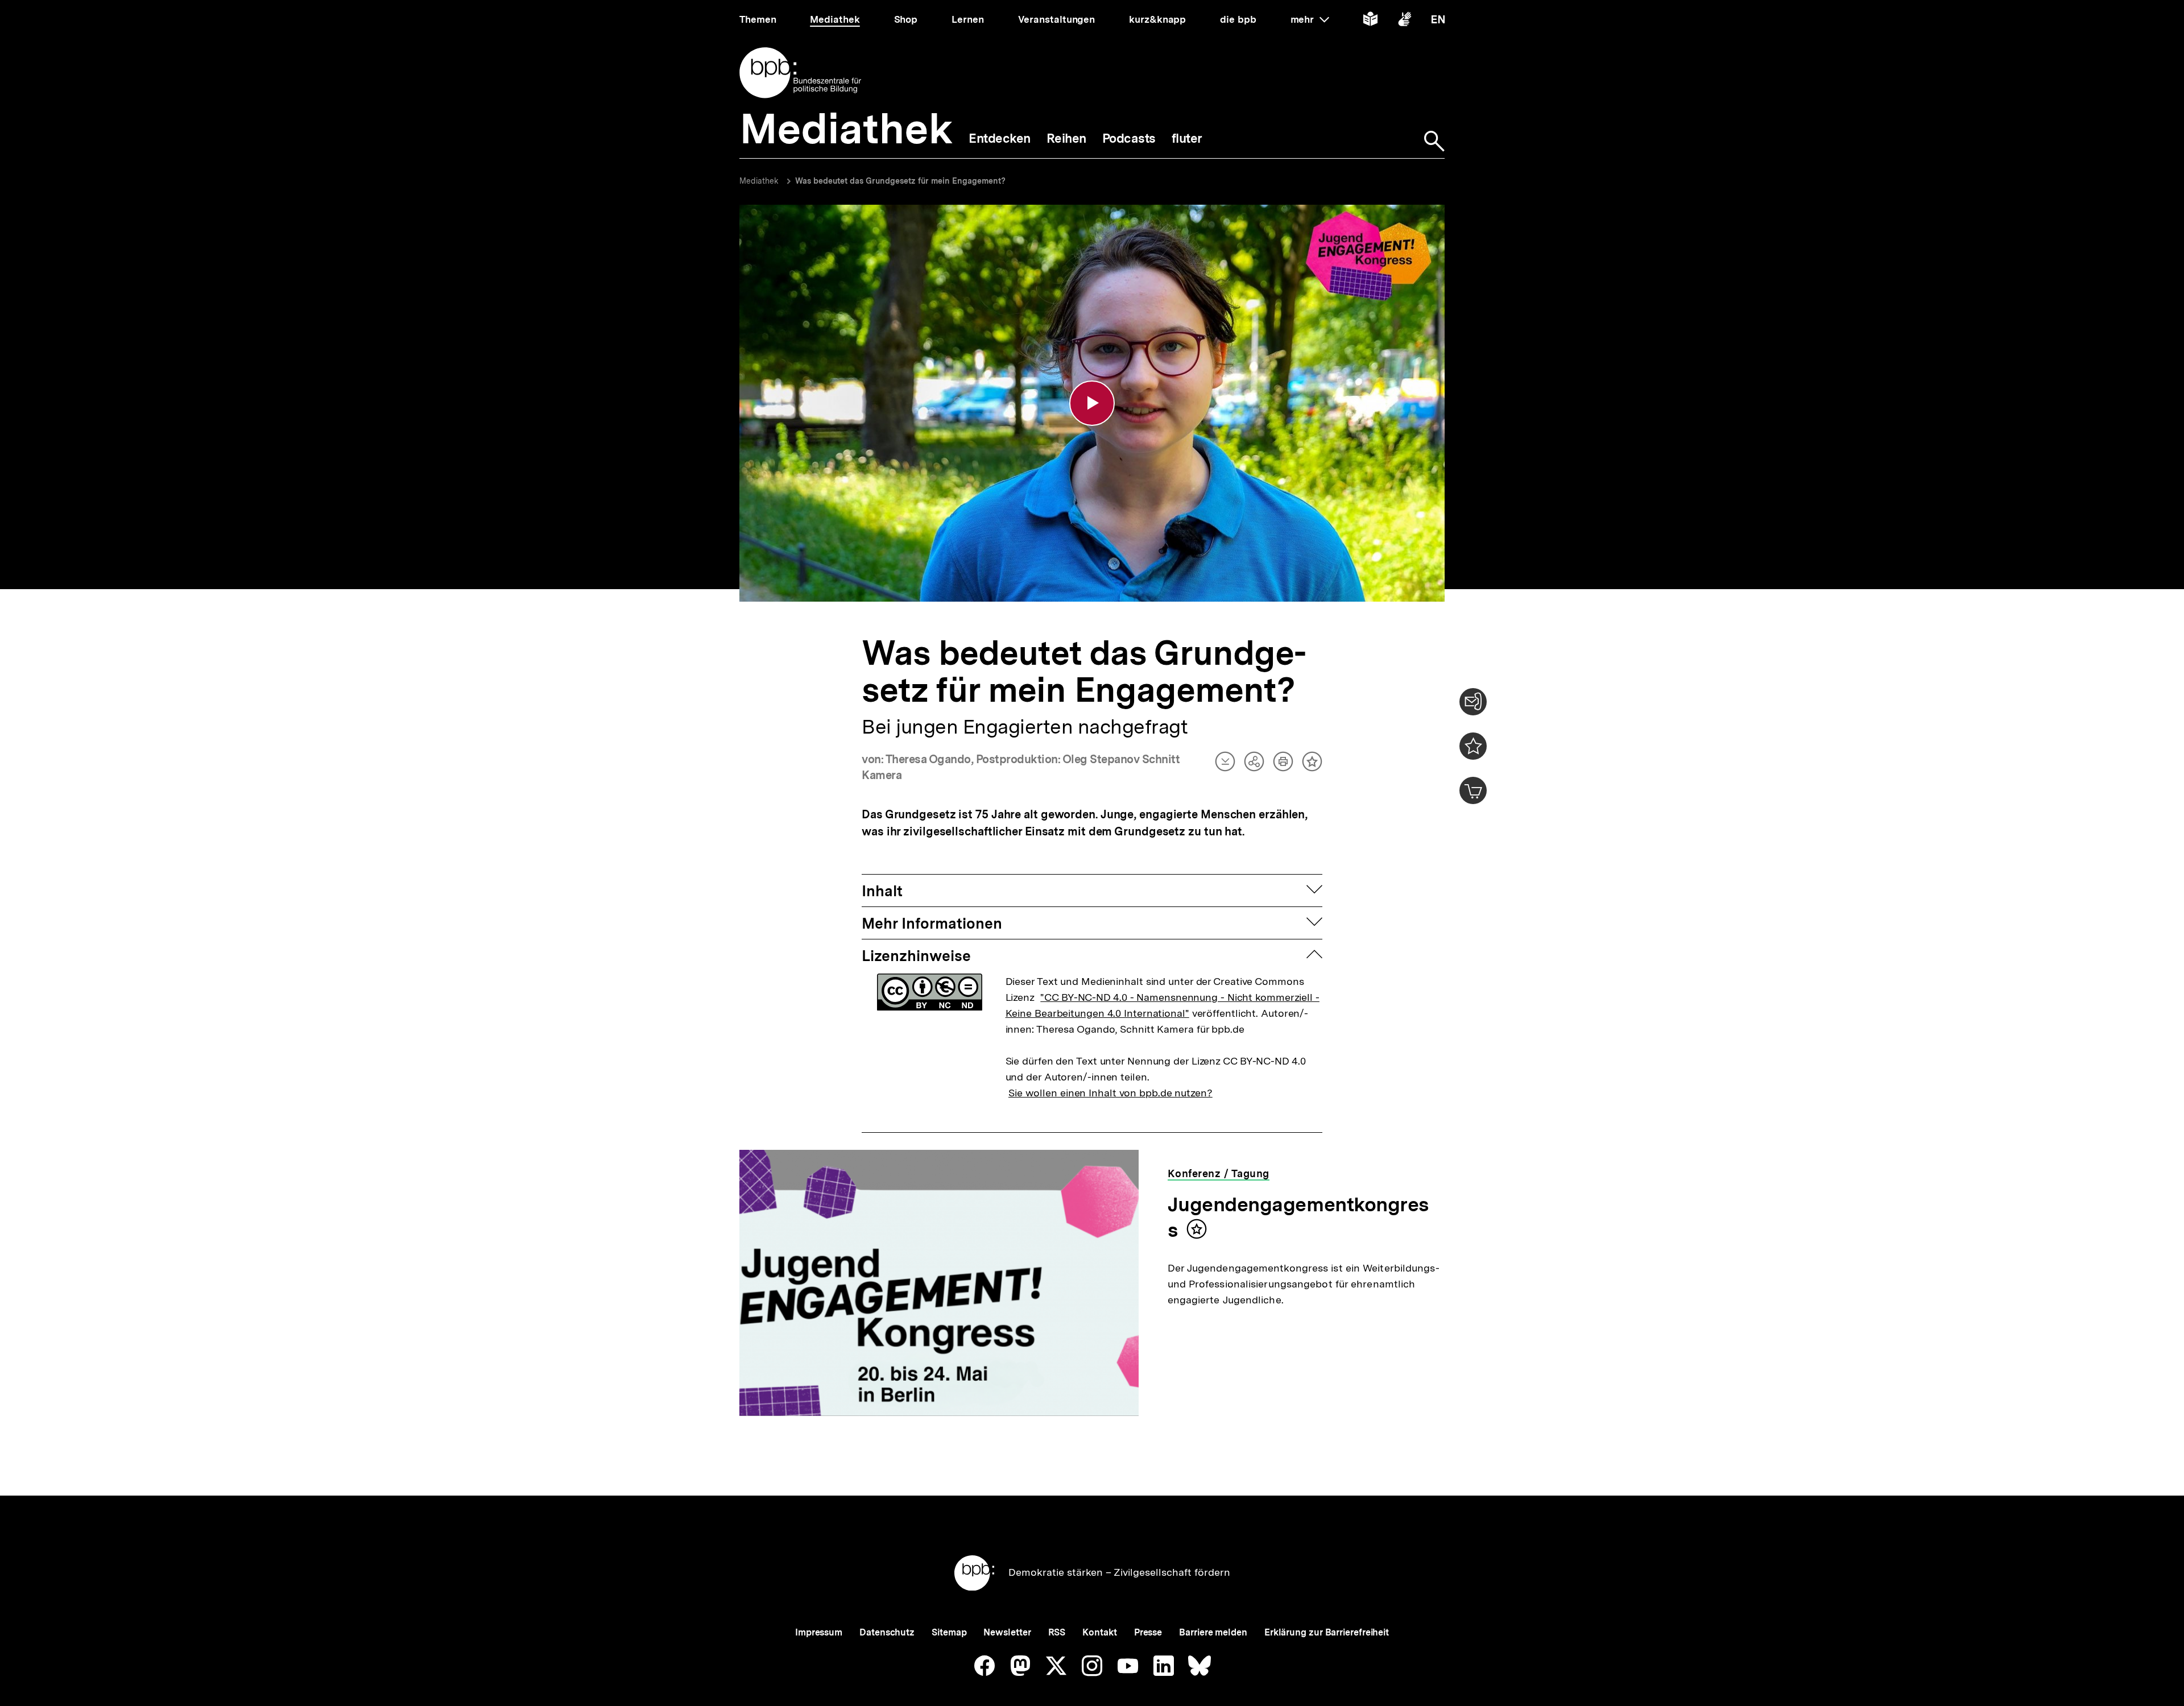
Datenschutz (887, 1632)
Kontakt (1099, 1632)
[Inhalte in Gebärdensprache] (1405, 21)
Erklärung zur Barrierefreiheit (1327, 1632)
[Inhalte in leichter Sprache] (1370, 21)
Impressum (819, 1632)
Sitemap (949, 1632)
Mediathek (759, 181)
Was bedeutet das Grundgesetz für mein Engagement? (900, 181)
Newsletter (1007, 1632)
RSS (1057, 1632)
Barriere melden (1213, 1632)
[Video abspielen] (1092, 403)
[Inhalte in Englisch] (1438, 21)
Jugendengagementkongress (1298, 1217)
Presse (1148, 1632)
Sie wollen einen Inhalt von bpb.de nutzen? (1110, 1093)
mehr (1310, 19)
